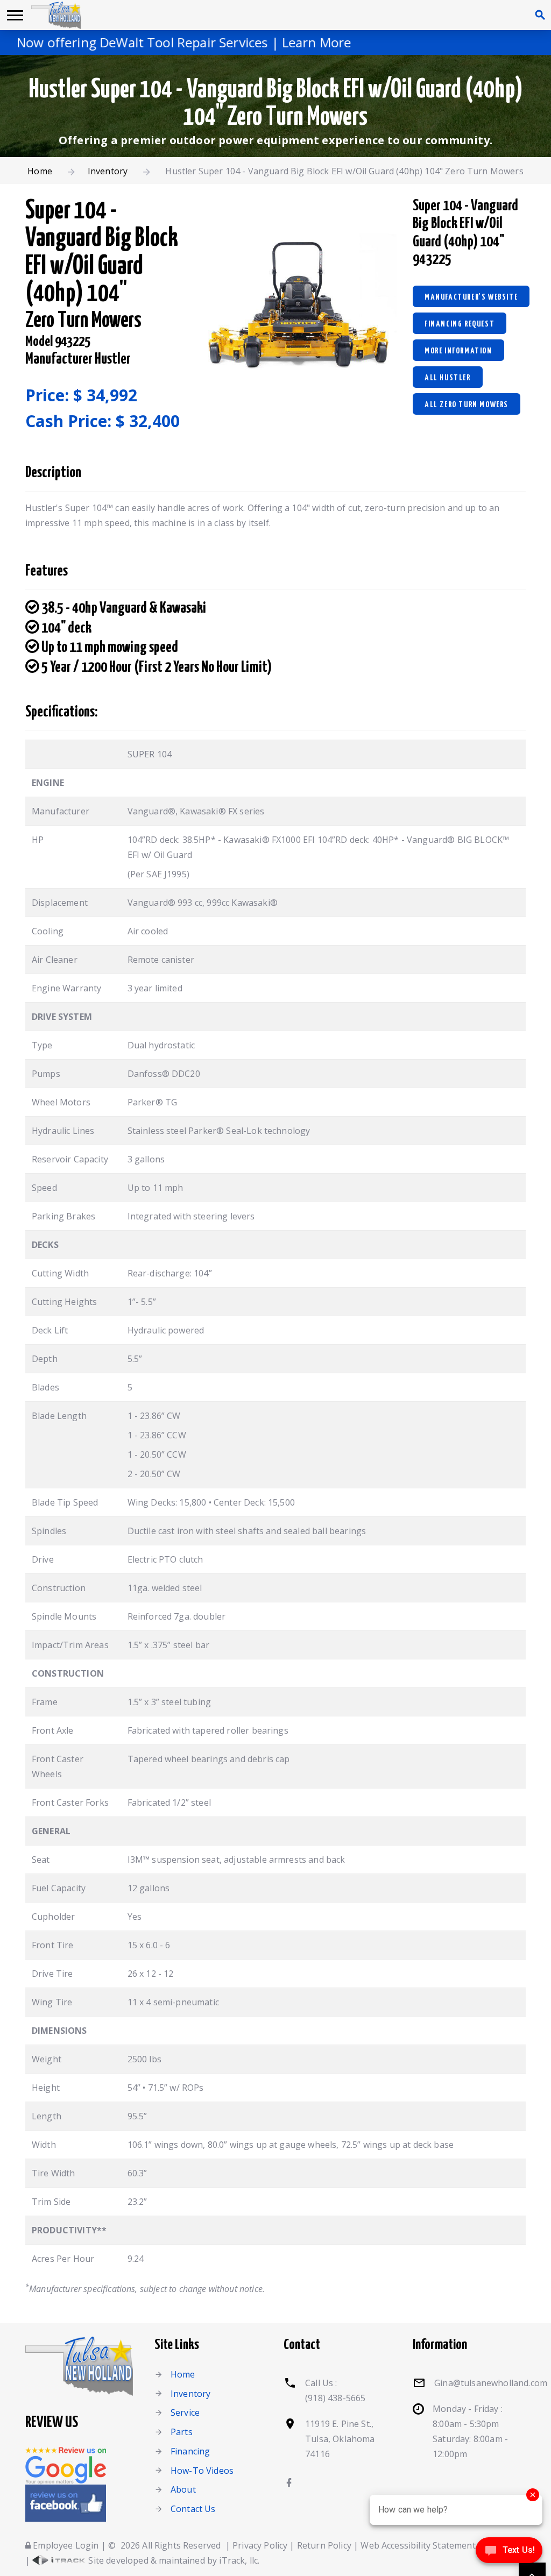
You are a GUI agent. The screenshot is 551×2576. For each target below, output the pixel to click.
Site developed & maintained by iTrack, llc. (173, 2560)
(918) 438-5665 (335, 2398)
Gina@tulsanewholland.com (491, 2383)
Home (40, 171)
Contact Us (193, 2509)
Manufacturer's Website (471, 297)
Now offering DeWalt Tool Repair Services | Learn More (168, 42)
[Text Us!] (509, 2553)
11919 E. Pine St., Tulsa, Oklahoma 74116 (340, 2439)
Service (185, 2412)
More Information (458, 351)
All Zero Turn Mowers (467, 405)
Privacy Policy (260, 2545)
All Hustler (448, 378)
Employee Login (65, 2545)
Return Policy (324, 2545)
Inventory (108, 171)
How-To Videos (202, 2471)
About (183, 2489)
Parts (182, 2432)
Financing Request (460, 324)
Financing (190, 2451)
